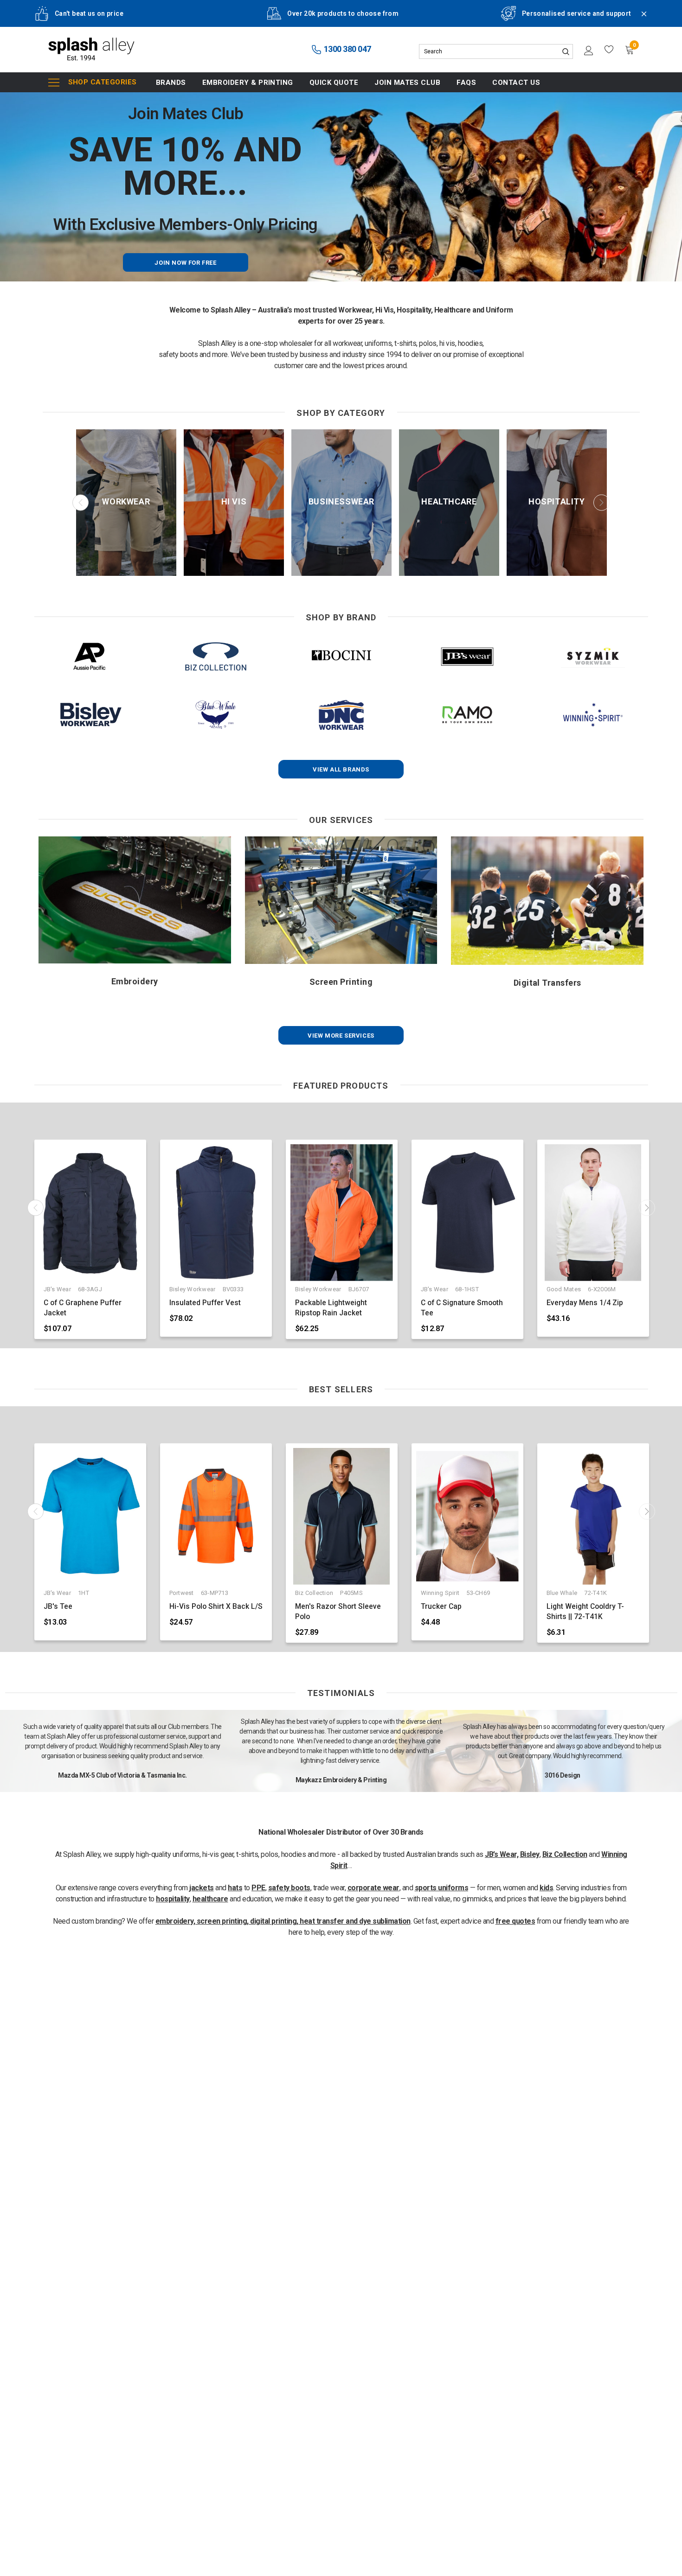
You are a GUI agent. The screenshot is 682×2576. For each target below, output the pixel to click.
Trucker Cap (441, 1607)
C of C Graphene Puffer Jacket (83, 1308)
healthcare (210, 1899)
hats (235, 1888)
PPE (258, 1888)
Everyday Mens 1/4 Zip (585, 1303)
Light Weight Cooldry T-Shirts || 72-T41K (585, 1612)
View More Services (341, 1036)
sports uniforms (442, 1888)
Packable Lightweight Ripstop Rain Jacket (331, 1308)
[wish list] (609, 50)
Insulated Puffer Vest (205, 1303)
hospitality (173, 1899)
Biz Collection (565, 1854)
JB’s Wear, (502, 1854)
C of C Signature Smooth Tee (462, 1308)
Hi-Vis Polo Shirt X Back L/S (216, 1607)
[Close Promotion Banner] (640, 19)
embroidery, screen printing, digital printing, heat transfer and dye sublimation (283, 1921)
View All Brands (341, 769)
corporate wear (373, 1888)
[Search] (566, 51)
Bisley (530, 1854)
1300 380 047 (347, 49)
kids (546, 1888)
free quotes (515, 1921)
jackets (202, 1888)
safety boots (289, 1888)
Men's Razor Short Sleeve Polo (338, 1612)
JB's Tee (58, 1607)
